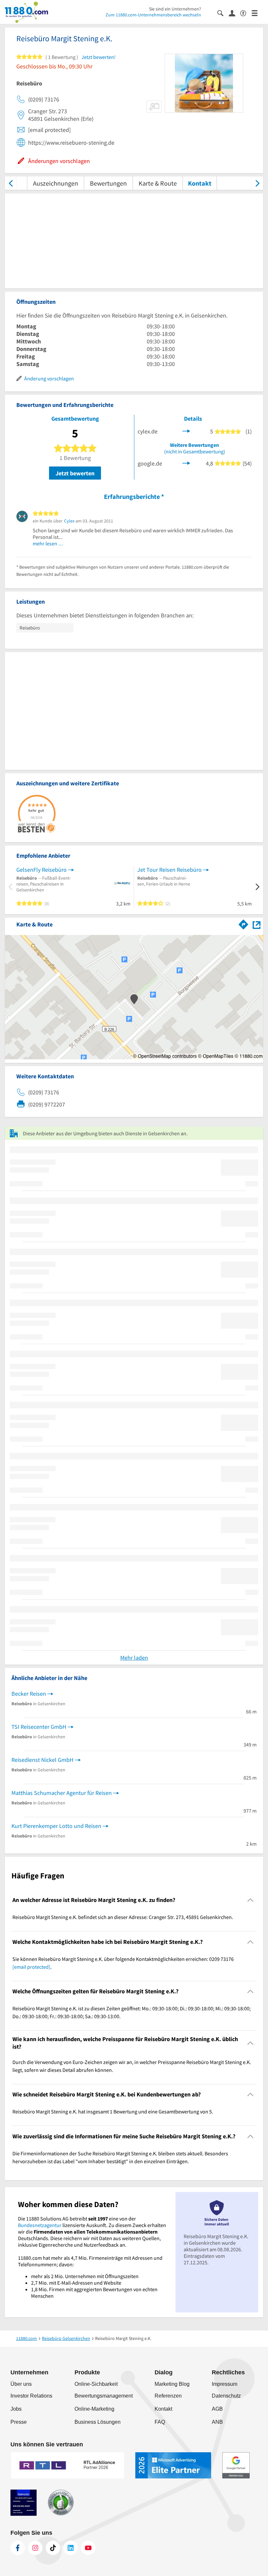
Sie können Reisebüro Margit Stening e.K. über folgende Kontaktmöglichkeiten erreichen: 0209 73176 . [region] (123, 1963)
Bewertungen (108, 183)
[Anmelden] (234, 13)
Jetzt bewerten (75, 473)
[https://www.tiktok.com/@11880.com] (53, 2548)
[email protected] (31, 1967)
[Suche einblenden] (223, 13)
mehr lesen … (48, 543)
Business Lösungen (98, 2422)
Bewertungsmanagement (104, 2396)
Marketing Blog (172, 2384)
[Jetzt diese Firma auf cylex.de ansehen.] (186, 431)
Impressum (225, 2384)
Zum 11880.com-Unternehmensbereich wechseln (153, 15)
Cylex (69, 521)
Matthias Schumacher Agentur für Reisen (62, 1793)
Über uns (21, 2384)
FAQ (160, 2422)
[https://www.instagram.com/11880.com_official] (35, 2548)
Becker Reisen (29, 1694)
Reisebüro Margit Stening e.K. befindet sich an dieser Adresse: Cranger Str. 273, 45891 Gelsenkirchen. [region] (123, 1917)
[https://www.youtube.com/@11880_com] (88, 2548)
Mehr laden (134, 1658)
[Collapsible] (251, 1900)
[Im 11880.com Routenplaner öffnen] (243, 923)
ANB (217, 2422)
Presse (19, 2422)
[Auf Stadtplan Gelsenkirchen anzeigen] (257, 924)
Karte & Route (158, 183)
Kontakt (200, 183)
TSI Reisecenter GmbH (39, 1727)
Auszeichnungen (56, 183)
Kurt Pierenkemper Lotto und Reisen (56, 1826)
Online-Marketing (94, 2409)
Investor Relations (31, 2396)
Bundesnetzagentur (40, 2225)
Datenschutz (226, 2396)
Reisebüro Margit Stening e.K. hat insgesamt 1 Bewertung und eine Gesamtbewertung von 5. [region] (113, 2111)
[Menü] (257, 13)
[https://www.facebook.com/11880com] (18, 2548)
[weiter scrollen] (257, 183)
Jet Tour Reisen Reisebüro (169, 870)
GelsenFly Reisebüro (42, 870)
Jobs (16, 2409)
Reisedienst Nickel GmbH (42, 1760)
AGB (217, 2409)
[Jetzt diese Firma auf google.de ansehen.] (186, 463)
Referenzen (168, 2396)
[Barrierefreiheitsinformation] (246, 13)
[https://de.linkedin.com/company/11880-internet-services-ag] (71, 2548)
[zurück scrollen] (11, 183)
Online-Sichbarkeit (96, 2384)
